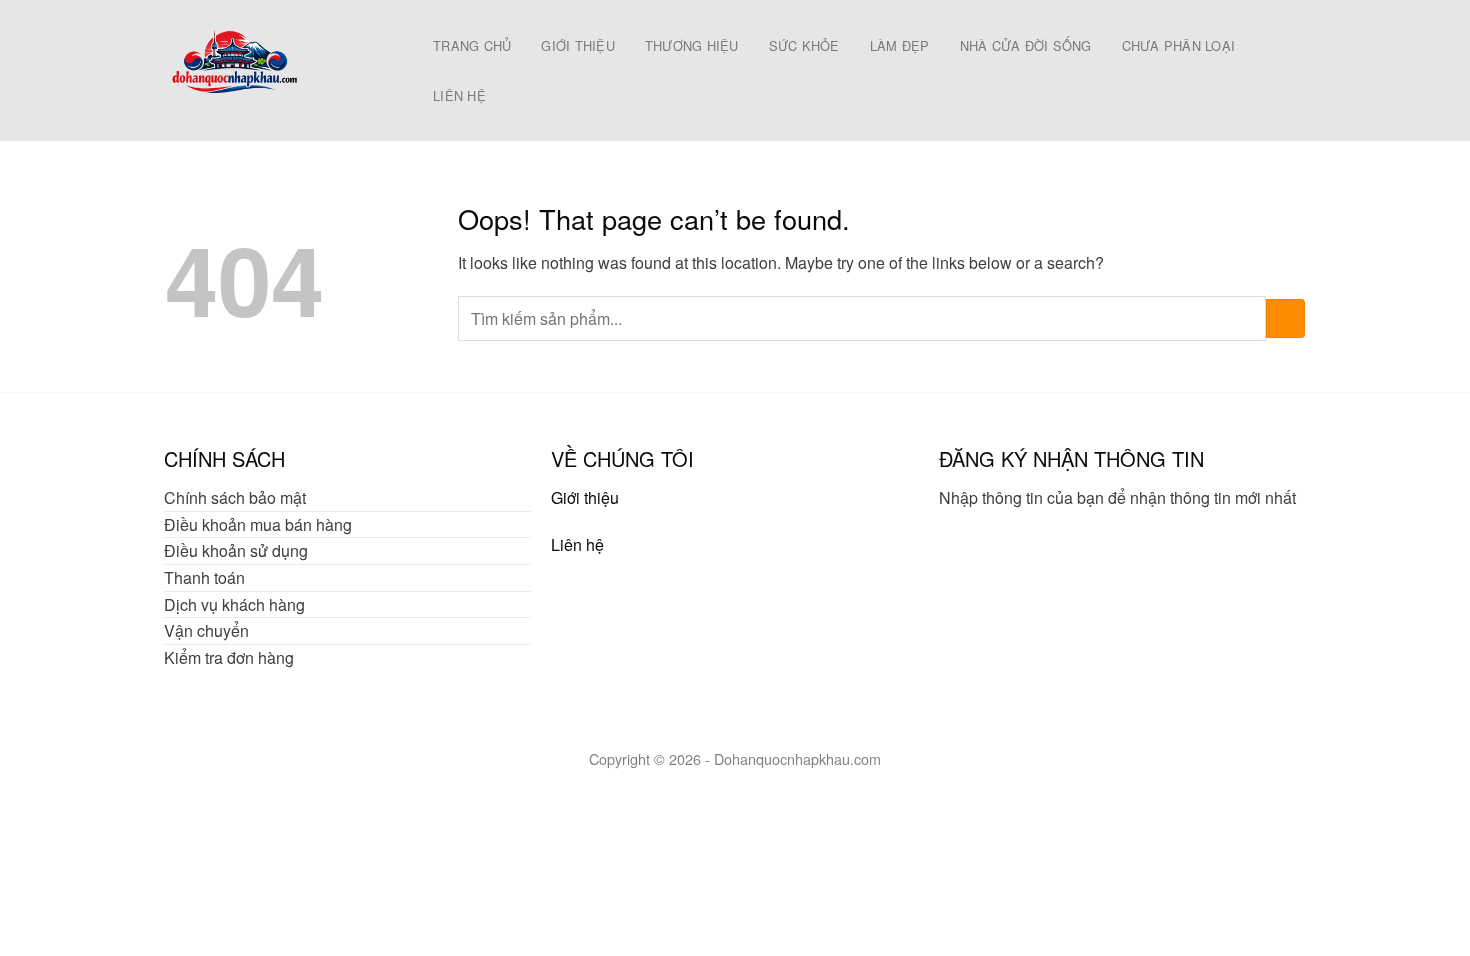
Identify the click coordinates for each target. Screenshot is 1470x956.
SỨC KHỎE (804, 45)
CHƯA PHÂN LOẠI (1179, 45)
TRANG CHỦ (472, 45)
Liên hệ (577, 544)
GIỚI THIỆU (578, 45)
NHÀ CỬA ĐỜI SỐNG (1026, 45)
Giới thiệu (585, 497)
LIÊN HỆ (459, 95)
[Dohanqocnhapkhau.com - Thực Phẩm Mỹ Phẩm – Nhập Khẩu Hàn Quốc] (276, 70)
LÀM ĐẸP (900, 45)
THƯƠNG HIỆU (692, 45)
